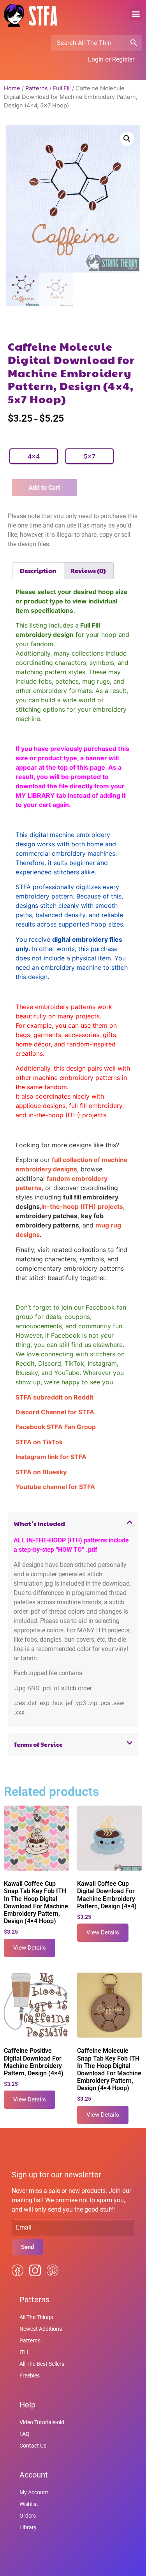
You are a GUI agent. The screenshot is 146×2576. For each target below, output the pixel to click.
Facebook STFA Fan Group (56, 1427)
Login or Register (111, 59)
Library (28, 2527)
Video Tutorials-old (42, 2422)
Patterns (37, 88)
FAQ (25, 2434)
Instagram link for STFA (51, 1457)
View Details (30, 1948)
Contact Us (33, 2446)
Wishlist (29, 2504)
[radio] (34, 456)
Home (12, 88)
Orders (28, 2516)
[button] (136, 13)
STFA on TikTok (39, 1442)
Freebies (30, 2376)
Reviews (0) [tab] (88, 571)
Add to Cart (44, 488)
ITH (24, 2352)
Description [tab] (38, 571)
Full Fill (62, 88)
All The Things (36, 2317)
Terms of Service (38, 1744)
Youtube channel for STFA (55, 1487)
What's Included (39, 1524)
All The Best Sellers (42, 2364)
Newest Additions (41, 2329)
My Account (34, 2492)
